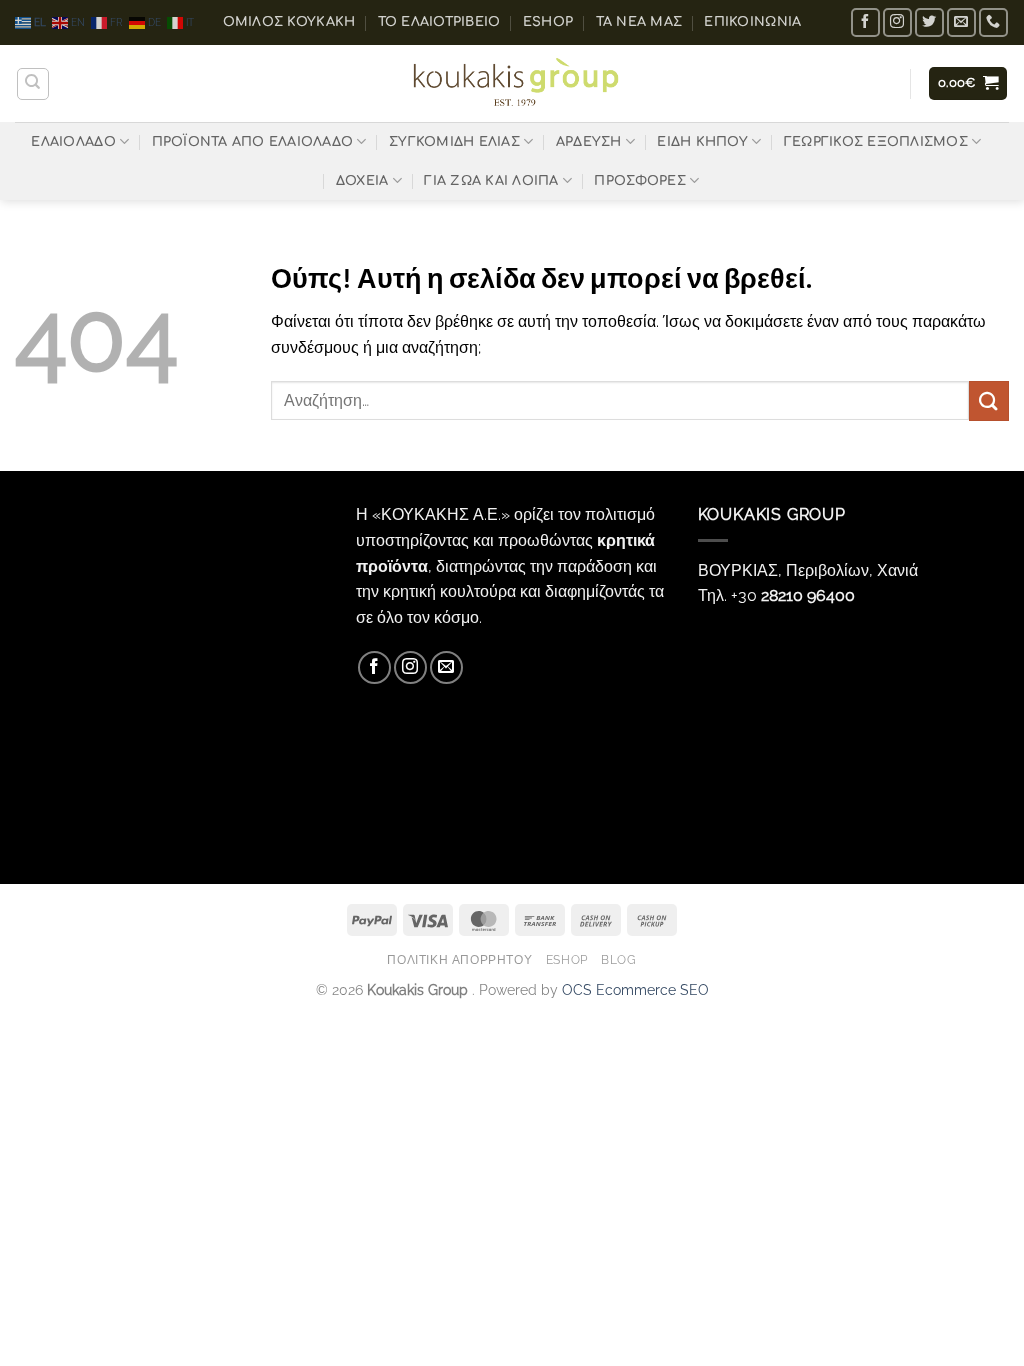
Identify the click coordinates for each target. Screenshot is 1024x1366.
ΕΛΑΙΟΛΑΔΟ (73, 142)
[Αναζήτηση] (33, 84)
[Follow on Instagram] (897, 22)
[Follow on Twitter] (929, 22)
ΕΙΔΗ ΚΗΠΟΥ (702, 142)
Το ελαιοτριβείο (439, 22)
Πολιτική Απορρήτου (459, 959)
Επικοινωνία (752, 22)
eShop (548, 22)
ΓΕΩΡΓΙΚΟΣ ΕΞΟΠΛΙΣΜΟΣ (876, 142)
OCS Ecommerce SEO (635, 989)
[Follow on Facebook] (865, 22)
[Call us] (993, 22)
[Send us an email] (961, 22)
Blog (618, 959)
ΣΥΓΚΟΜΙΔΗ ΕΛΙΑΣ (454, 142)
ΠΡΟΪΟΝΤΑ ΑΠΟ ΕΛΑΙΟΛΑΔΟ (253, 142)
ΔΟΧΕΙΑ (362, 181)
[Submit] (989, 400)
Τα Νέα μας (639, 22)
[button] (968, 83)
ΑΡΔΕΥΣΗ (589, 142)
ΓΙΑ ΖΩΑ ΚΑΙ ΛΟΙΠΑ (491, 181)
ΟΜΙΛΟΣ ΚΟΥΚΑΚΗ (289, 22)
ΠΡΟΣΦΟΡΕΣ (639, 181)
